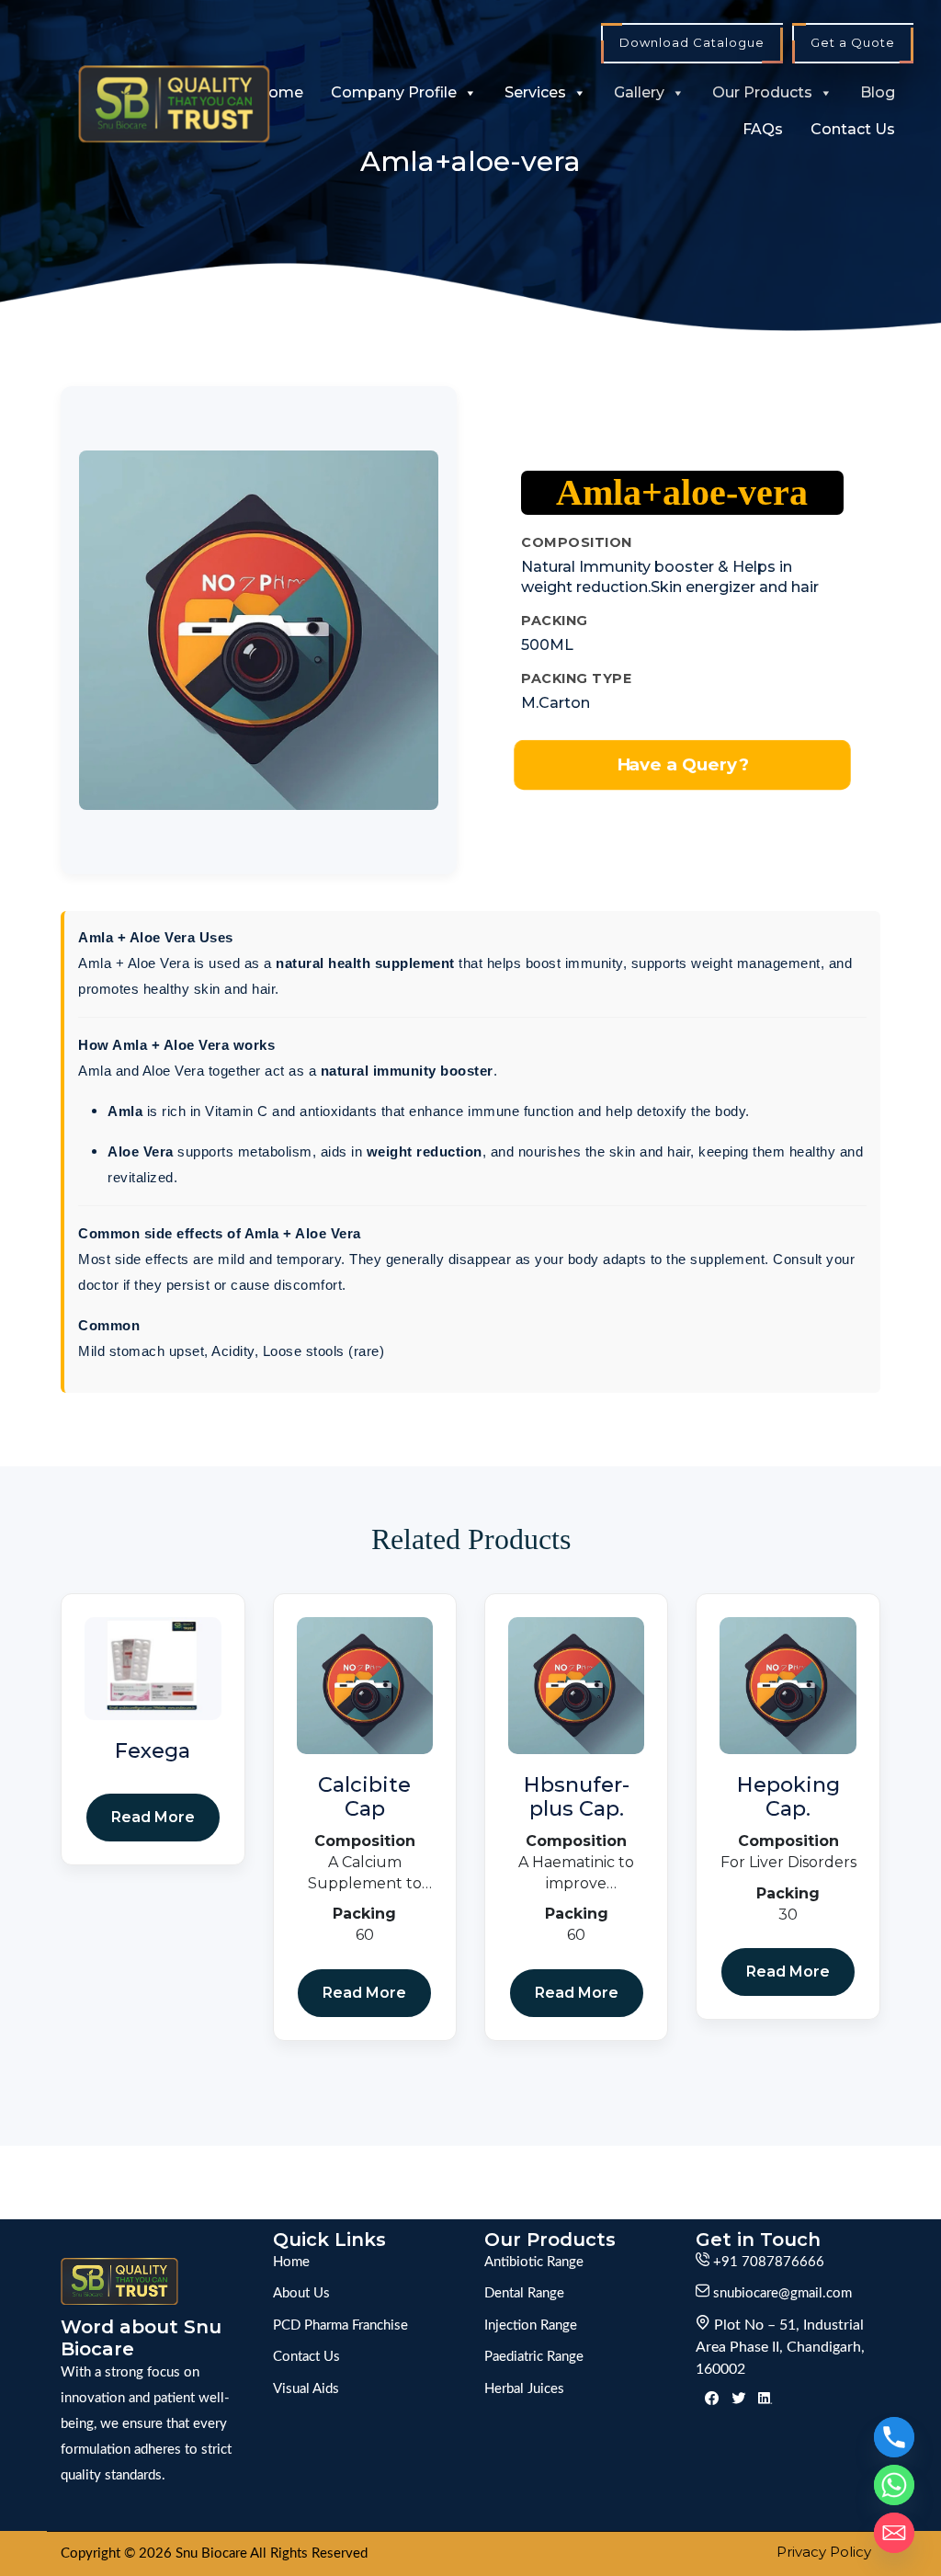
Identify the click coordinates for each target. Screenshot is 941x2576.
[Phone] (894, 2437)
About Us (301, 2293)
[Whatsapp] (894, 2485)
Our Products (762, 92)
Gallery (639, 92)
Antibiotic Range (534, 2262)
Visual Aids (306, 2389)
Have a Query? (682, 764)
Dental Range (524, 2293)
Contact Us (853, 129)
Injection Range (531, 2325)
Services (535, 92)
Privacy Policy (824, 2552)
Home (280, 92)
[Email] (894, 2533)
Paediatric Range (534, 2357)
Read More (153, 1817)
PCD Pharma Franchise (340, 2325)
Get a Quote (853, 42)
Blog (878, 92)
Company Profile (394, 92)
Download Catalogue (692, 42)
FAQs (763, 129)
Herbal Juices (524, 2389)
